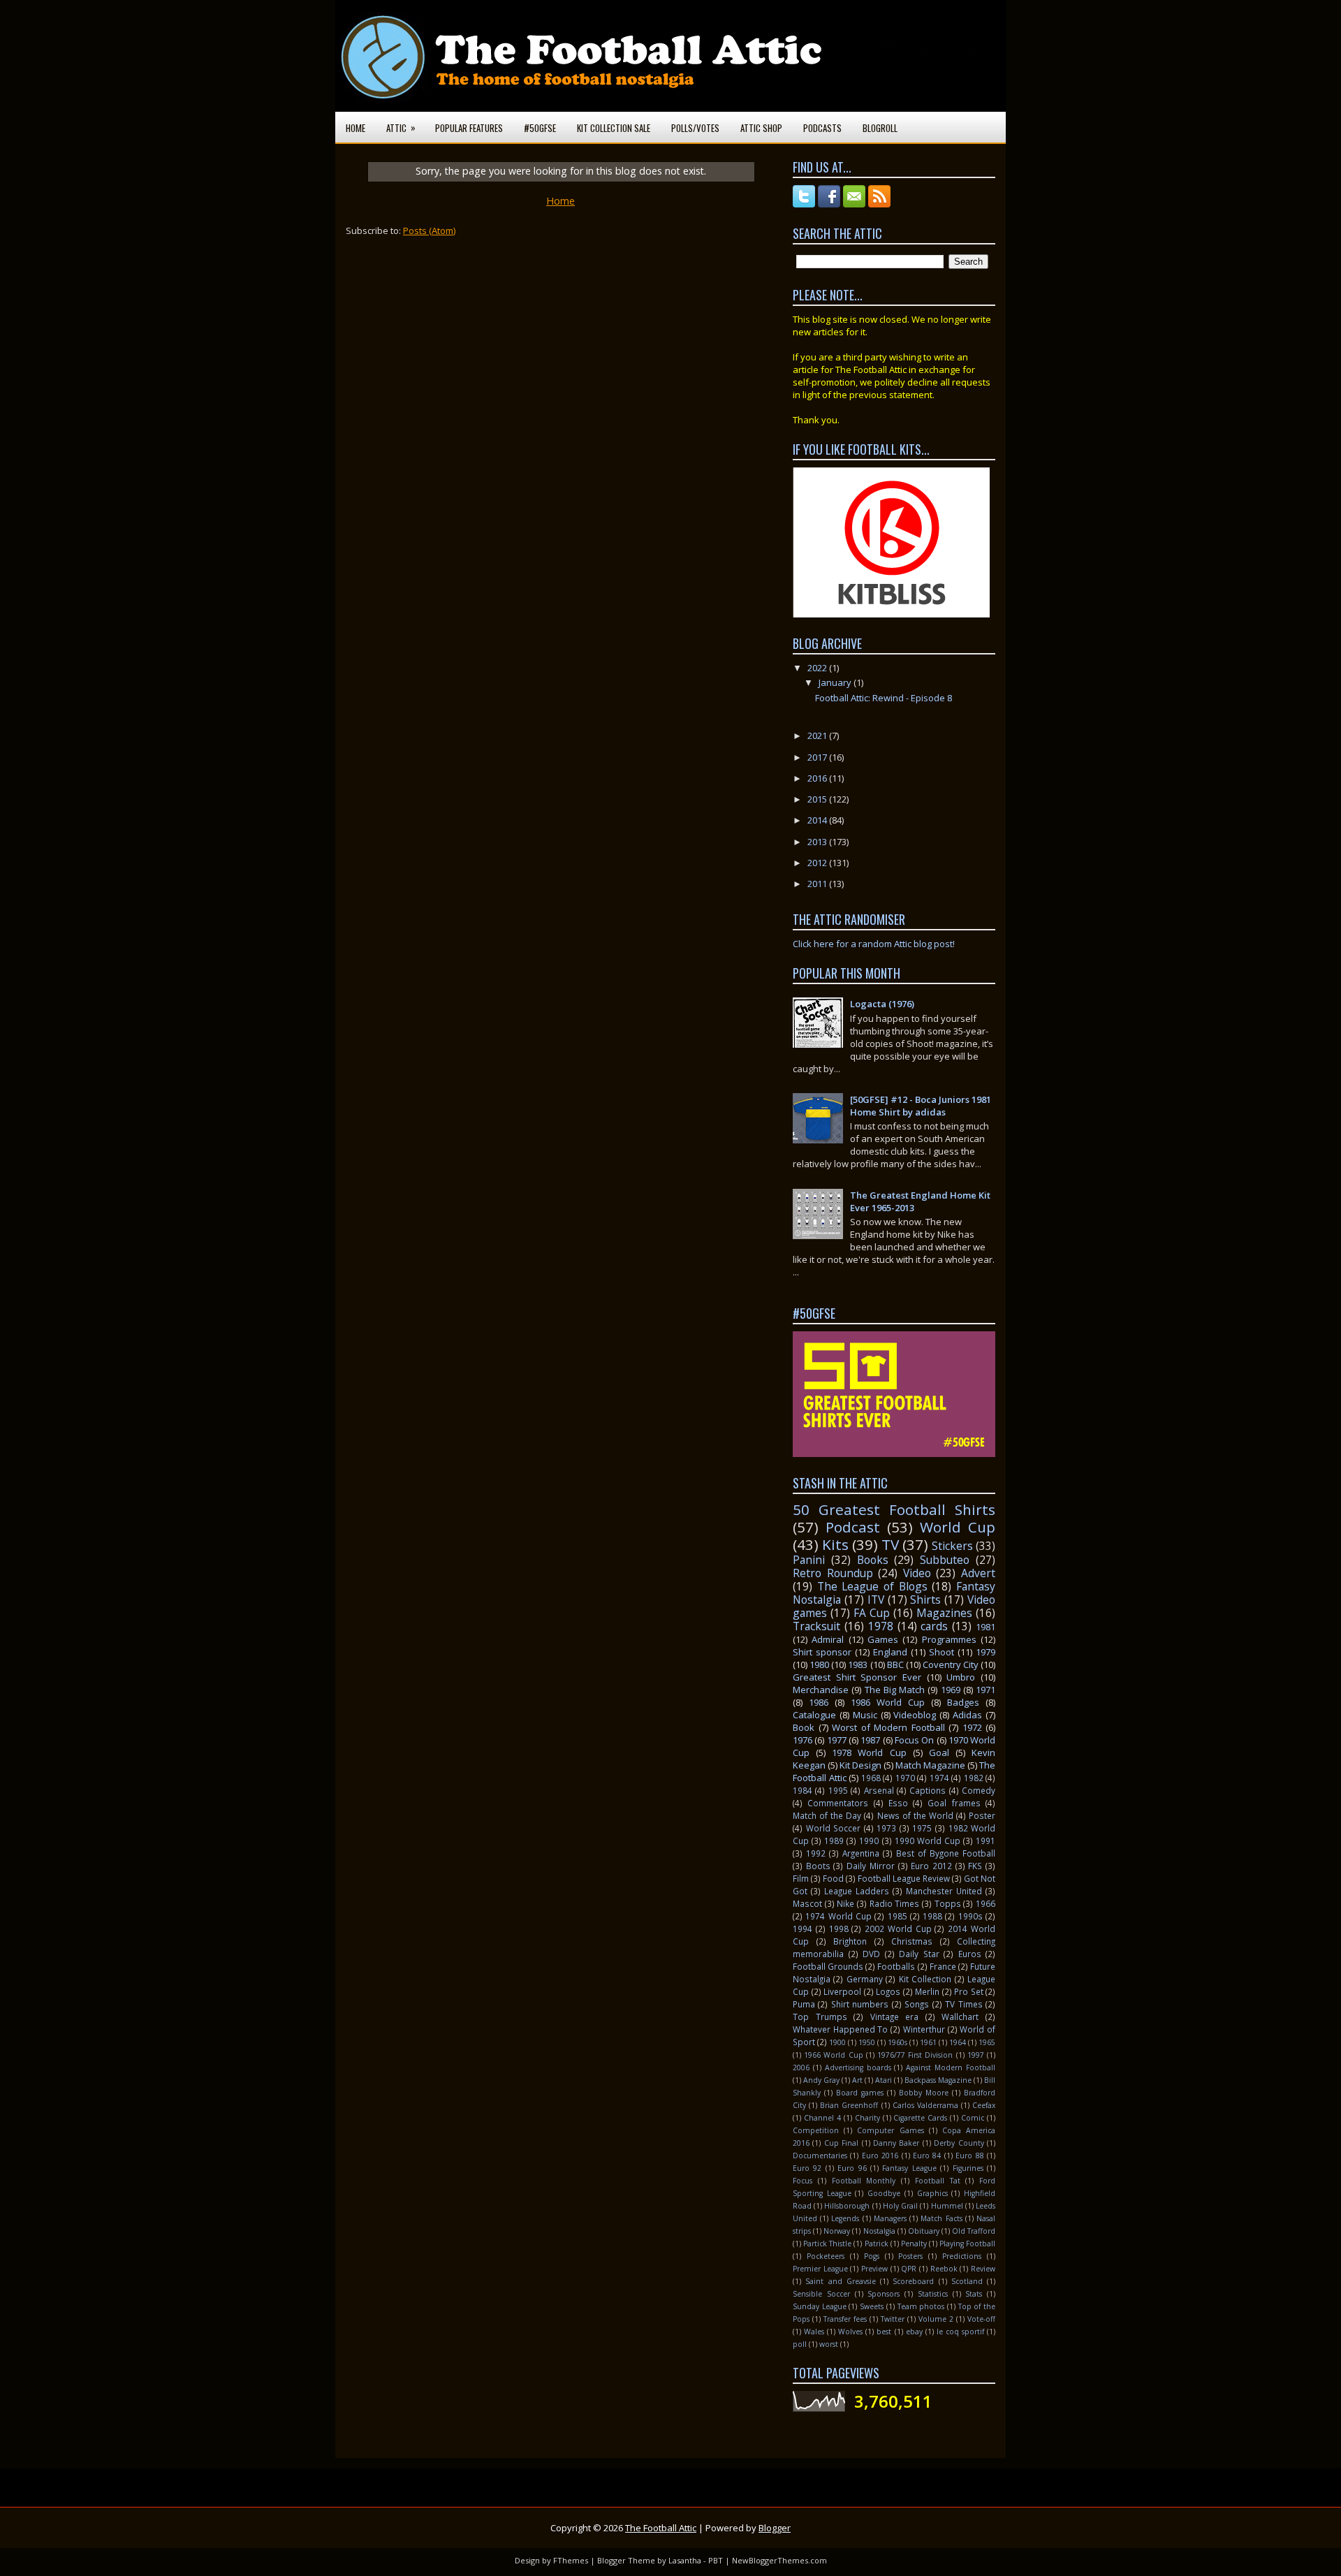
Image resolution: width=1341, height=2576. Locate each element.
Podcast (853, 1527)
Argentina (861, 1853)
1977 (837, 1740)
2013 (818, 842)
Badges (963, 1702)
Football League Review (904, 1878)
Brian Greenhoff (849, 2105)
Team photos (921, 2306)
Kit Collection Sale (614, 128)
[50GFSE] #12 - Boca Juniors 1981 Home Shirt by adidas (921, 1106)
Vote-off (981, 2319)
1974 (939, 1778)
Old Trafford (974, 2231)
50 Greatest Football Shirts (894, 1509)
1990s (970, 1916)
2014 (818, 820)
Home (356, 128)
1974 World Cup (838, 1916)
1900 (837, 2042)
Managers (890, 2218)
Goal (939, 1752)
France (943, 1966)
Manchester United (944, 1891)
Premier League (820, 2269)
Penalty (914, 2244)
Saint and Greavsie (841, 2281)
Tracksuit (816, 1626)
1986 (819, 1702)
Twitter (893, 2319)
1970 (905, 1778)
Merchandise (821, 1690)
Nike (845, 1903)
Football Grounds (828, 1966)
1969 (951, 1690)
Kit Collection (925, 1979)
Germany (865, 1979)
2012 (818, 863)
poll (800, 2344)
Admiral (828, 1639)
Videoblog (915, 1715)
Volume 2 (936, 2319)
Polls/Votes (695, 128)
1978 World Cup (869, 1752)
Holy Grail (900, 2206)
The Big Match (895, 1690)
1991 (985, 1840)
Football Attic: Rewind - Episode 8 (884, 698)
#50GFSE (540, 128)
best (884, 2332)
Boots (818, 1866)
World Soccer (834, 1828)
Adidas (967, 1715)
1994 (803, 1929)
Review (983, 2269)
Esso (898, 1803)
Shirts (925, 1600)
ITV (876, 1600)
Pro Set (969, 1991)
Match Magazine (930, 1765)
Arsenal (879, 1790)
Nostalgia (879, 2231)
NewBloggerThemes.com (779, 2560)
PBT (716, 2560)
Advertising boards (858, 2068)
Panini (809, 1560)
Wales (814, 2332)
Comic (973, 2118)
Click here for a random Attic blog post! (874, 944)
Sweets (872, 2306)
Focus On (914, 1740)
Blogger (775, 2528)
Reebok (944, 2269)
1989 (834, 1840)
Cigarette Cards (920, 2118)
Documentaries (820, 2156)
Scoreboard (913, 2281)
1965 (987, 2042)
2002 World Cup (898, 1929)
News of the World (915, 1815)
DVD (871, 1954)
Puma (804, 2004)
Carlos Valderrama (925, 2105)
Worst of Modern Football (888, 1727)
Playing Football (967, 2244)
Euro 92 (807, 2168)
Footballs (896, 1966)
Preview (874, 2269)
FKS (975, 1866)
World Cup (958, 1527)
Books (873, 1560)
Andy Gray (821, 2080)
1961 (928, 2042)
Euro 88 (969, 2156)
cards (934, 1626)
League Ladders (857, 1891)
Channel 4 (822, 2118)
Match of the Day (827, 1815)
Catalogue (814, 1715)
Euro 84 (927, 2156)
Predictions (962, 2256)
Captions (928, 1790)
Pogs (872, 2256)
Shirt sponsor (822, 1652)
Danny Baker (896, 2143)
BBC (895, 1664)
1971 (985, 1690)
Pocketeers (826, 2256)
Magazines (944, 1613)
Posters (910, 2256)
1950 (867, 2042)
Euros (970, 1954)
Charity (867, 2118)
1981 (985, 1627)
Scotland (967, 2281)
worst (829, 2344)
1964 (958, 2042)
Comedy (979, 1790)
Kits (835, 1544)
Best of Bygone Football (946, 1853)
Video (917, 1573)
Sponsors (884, 2294)
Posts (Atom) (429, 230)
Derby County (959, 2143)
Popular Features (469, 128)
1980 (819, 1664)
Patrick (877, 2244)
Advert (978, 1573)
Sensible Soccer (821, 2294)
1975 (922, 1828)
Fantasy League (909, 2168)
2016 (818, 778)
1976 (803, 1740)
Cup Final (841, 2143)
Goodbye (884, 2193)
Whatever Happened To (840, 2029)
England (890, 1652)
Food (833, 1878)
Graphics (932, 2193)
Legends (845, 2218)
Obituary (924, 2231)
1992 (816, 1853)
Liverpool (842, 1991)
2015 (818, 799)
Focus (803, 2181)
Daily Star (919, 1954)
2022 (818, 668)
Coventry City (951, 1664)
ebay (914, 2332)
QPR (909, 2269)
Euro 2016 (880, 2156)
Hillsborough (847, 2206)
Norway (837, 2231)
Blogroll (880, 128)
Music (865, 1715)
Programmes (949, 1639)
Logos (888, 1991)
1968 (871, 1778)
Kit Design (860, 1765)
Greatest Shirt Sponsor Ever (857, 1677)
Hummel (947, 2206)
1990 (869, 1840)
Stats (974, 2294)
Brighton (850, 1941)
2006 (801, 2068)
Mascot (807, 1903)
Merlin (927, 1991)
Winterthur (924, 2029)
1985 (897, 1916)
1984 (803, 1790)
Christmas (912, 1941)
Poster (982, 1815)
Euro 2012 (931, 1866)
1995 (838, 1790)
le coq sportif (960, 2332)
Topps (948, 1903)
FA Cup (872, 1613)
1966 (985, 1903)
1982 (974, 1778)
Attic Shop (761, 128)
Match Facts (941, 2218)
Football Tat (938, 2181)
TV (890, 1544)
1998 (839, 1929)
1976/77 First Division (915, 2055)
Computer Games (890, 2130)
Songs (917, 2004)
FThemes (571, 2560)
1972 (972, 1727)
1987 (870, 1740)
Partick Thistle (827, 2244)
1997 (976, 2055)
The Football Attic (661, 2528)
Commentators (838, 1803)
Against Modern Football (951, 2068)
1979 (985, 1652)
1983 (858, 1664)
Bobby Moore (924, 2093)
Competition (816, 2130)
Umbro (961, 1677)
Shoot (941, 1652)
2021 (818, 736)
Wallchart (960, 2017)
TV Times (963, 2004)
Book (804, 1727)
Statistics (933, 2294)
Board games (860, 2093)
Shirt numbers (860, 2004)
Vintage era (895, 2017)
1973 (886, 1828)
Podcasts (822, 128)
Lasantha (685, 2560)
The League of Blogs (872, 1586)
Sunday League (820, 2306)
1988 (932, 1916)
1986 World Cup (888, 1702)
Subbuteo (945, 1560)
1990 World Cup (928, 1840)
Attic (401, 127)
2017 (818, 757)
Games (883, 1639)
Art (857, 2080)
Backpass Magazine (938, 2080)
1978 (881, 1626)
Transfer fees (845, 2319)
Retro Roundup (833, 1573)
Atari (884, 2080)
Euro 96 (852, 2168)
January (836, 682)
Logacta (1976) (882, 1004)
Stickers (952, 1546)
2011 (818, 884)
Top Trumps (820, 2017)
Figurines (968, 2168)
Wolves (850, 2332)
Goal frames (954, 1803)
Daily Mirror (871, 1866)
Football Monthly (864, 2181)
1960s (897, 2042)
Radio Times (895, 1903)
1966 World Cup (833, 2055)
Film (801, 1878)
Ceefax (984, 2105)
